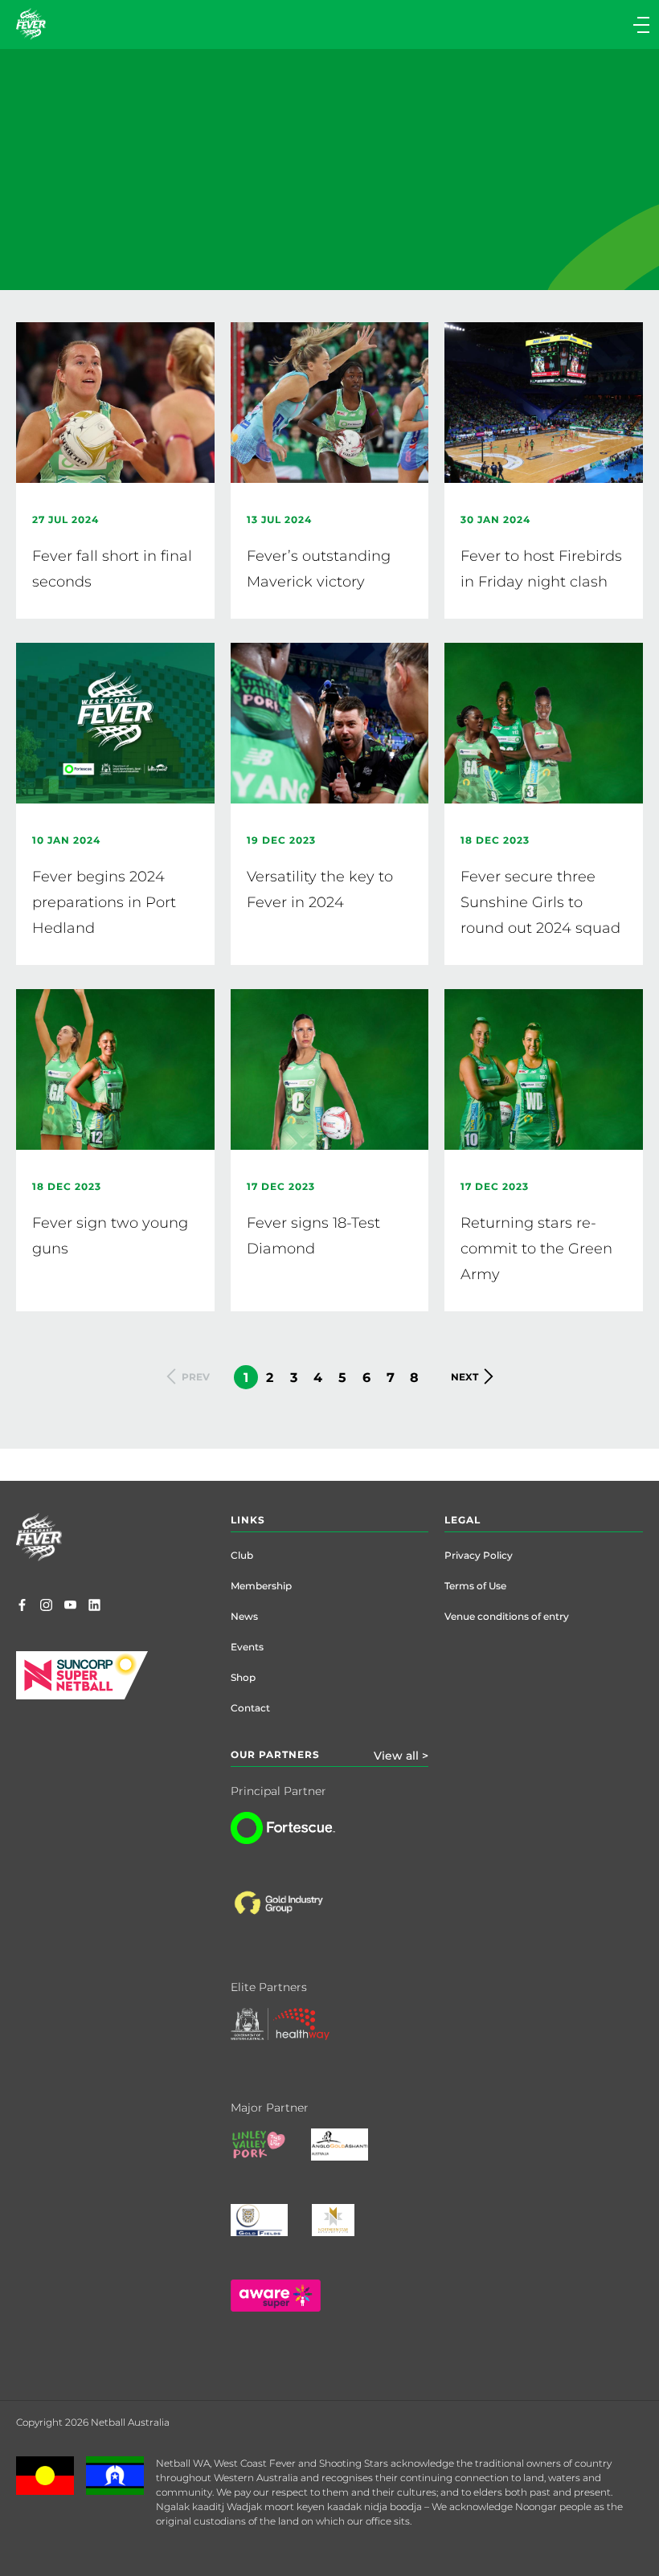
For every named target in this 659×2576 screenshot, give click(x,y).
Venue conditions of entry (507, 1616)
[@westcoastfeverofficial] (46, 1606)
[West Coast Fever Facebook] (22, 1606)
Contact (250, 1708)
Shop (243, 1677)
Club (242, 1555)
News (244, 1616)
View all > (401, 1756)
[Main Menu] (492, 25)
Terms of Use (475, 1586)
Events (247, 1647)
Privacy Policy (479, 1555)
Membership (261, 1586)
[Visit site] (294, 1916)
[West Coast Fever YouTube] (70, 1606)
